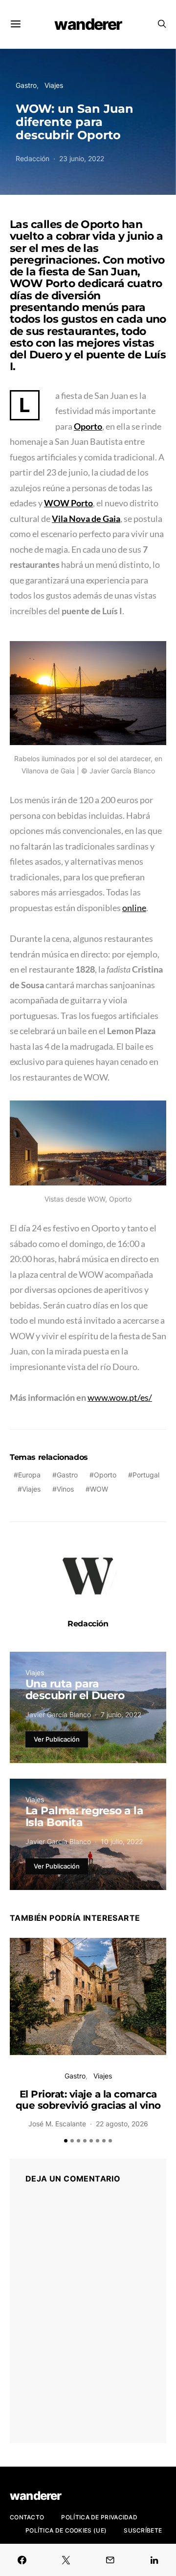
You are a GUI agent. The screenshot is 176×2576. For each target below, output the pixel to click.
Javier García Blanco (58, 1714)
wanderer (88, 24)
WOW (99, 1489)
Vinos (65, 1489)
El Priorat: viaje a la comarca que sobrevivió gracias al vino (88, 2100)
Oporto (105, 1475)
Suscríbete (143, 2530)
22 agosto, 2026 (122, 2124)
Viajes (54, 85)
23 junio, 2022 (82, 158)
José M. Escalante (57, 2124)
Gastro (26, 85)
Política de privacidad (99, 2517)
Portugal (146, 1475)
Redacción (33, 158)
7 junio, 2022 (121, 1714)
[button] (66, 2141)
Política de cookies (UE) (66, 2530)
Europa (29, 1475)
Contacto (27, 2517)
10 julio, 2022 (122, 1841)
